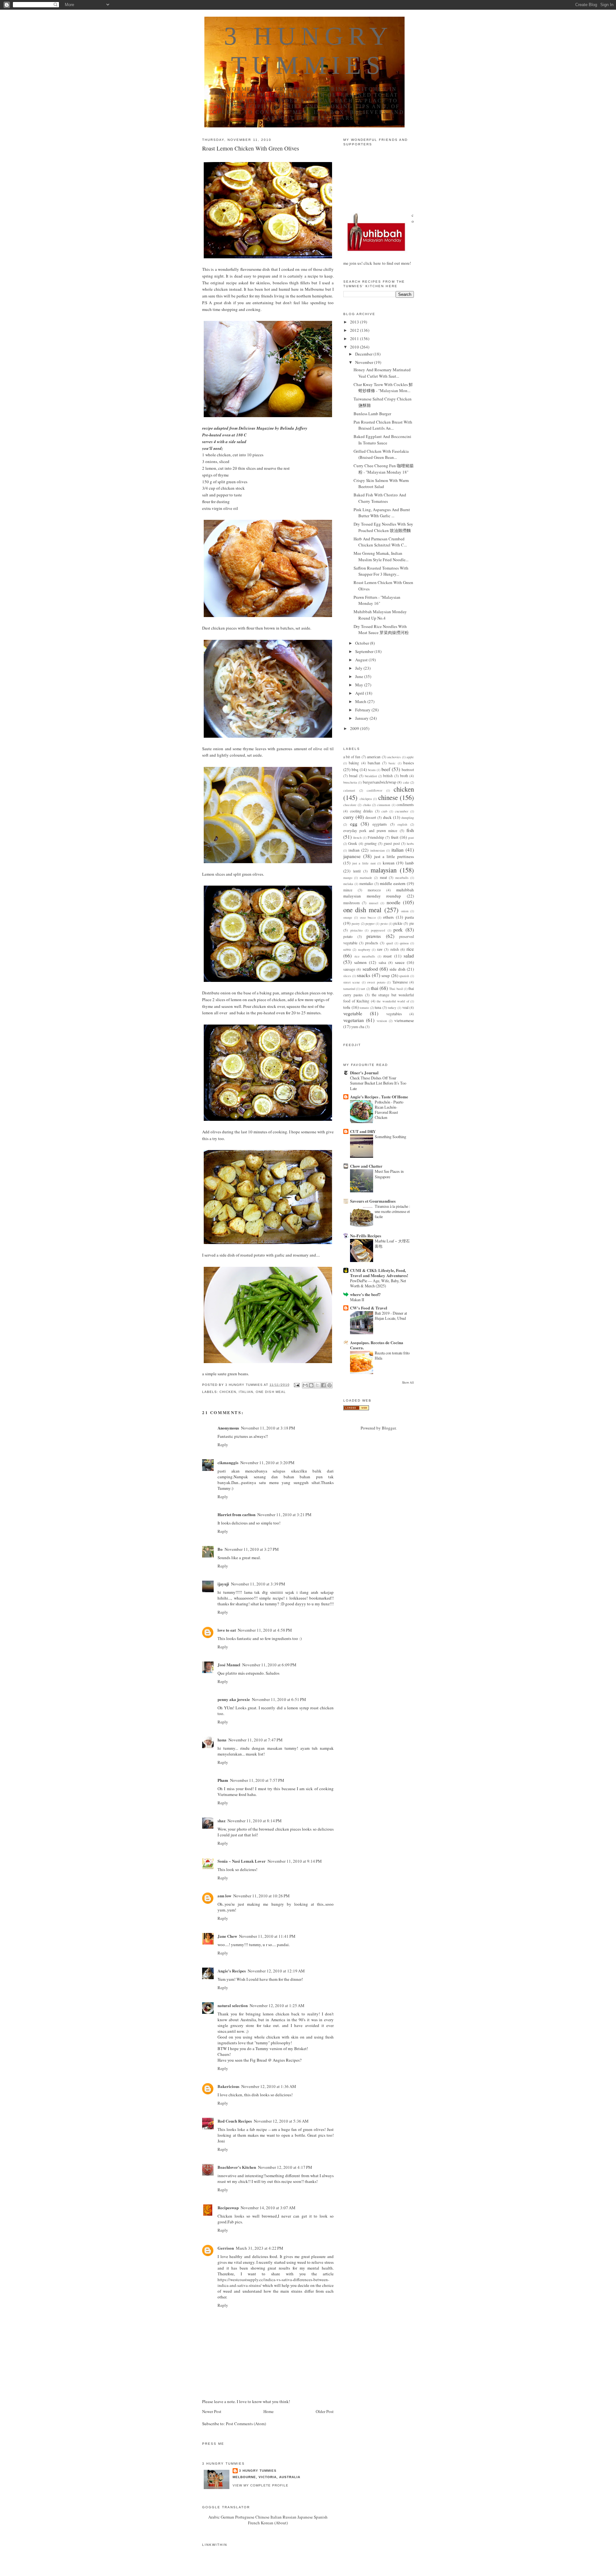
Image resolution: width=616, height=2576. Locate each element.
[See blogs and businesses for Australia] (356, 1409)
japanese (352, 856)
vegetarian (354, 1020)
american (374, 757)
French (254, 2523)
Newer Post (212, 2411)
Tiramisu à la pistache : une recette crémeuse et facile (392, 1211)
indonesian (377, 850)
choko (367, 805)
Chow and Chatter (366, 1166)
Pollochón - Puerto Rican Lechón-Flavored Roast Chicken (389, 1110)
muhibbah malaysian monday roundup (379, 893)
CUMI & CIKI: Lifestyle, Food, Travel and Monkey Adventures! (379, 1273)
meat (383, 877)
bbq (355, 769)
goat (411, 837)
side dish (397, 969)
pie (412, 923)
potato (348, 936)
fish (410, 830)
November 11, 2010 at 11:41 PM (267, 1936)
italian (246, 1392)
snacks (364, 975)
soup (386, 975)
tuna (378, 1007)
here (377, 263)
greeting (371, 843)
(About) (281, 2523)
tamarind (349, 989)
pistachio (356, 930)
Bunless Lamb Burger (372, 414)
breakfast (371, 776)
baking (354, 763)
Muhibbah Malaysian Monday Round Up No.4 (380, 615)
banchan (374, 763)
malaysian (384, 870)
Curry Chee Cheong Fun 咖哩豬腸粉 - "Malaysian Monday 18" (384, 469)
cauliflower (374, 790)
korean (389, 863)
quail (390, 943)
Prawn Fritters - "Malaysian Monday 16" (377, 600)
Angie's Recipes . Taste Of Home (379, 1097)
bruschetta (350, 782)
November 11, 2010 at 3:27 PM (252, 1549)
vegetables (394, 1014)
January (362, 718)
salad (409, 956)
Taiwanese (400, 982)
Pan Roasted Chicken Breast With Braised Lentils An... (383, 425)
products (372, 943)
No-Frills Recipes (366, 1236)
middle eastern (393, 883)
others (388, 917)
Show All (408, 1382)
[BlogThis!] (311, 1385)
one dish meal (271, 1392)
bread (353, 776)
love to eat (227, 1630)
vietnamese (404, 1020)
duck (387, 817)
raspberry (364, 949)
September (365, 651)
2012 (355, 330)
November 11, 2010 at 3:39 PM (258, 1584)
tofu (347, 1007)
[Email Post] (297, 1385)
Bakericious (228, 2086)
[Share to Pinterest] (329, 1385)
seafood (370, 969)
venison (382, 1021)
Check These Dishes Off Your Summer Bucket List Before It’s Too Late (378, 1083)
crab (384, 811)
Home (269, 2411)
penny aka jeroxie (234, 1699)
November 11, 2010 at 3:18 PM (268, 1428)
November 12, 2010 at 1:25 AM (277, 2005)
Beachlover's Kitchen (237, 2167)
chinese (388, 797)
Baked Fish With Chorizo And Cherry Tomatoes (380, 498)
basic (392, 763)
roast (388, 956)
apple (410, 757)
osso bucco (368, 917)
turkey (392, 1008)
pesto (384, 923)
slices (347, 976)
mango (348, 878)
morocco (374, 890)
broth (404, 776)
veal (405, 1007)
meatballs (402, 878)
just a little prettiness (394, 856)
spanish (404, 976)
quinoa (404, 943)
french (357, 837)
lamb (410, 863)
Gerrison (226, 2248)
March (361, 701)
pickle (398, 923)
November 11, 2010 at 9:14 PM (295, 1861)
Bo (220, 1549)
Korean (267, 2523)
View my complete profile (261, 2485)
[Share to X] (317, 1385)
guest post (392, 843)
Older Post (325, 2411)
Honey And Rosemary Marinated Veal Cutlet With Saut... (382, 373)
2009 (355, 728)
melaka (348, 884)
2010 (355, 347)
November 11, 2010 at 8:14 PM (255, 1821)
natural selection (233, 2005)
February (363, 710)
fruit (395, 837)
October (363, 643)
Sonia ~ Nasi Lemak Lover (242, 1861)
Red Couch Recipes (235, 2121)
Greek (353, 843)
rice (410, 949)
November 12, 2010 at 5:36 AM (281, 2121)
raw (380, 949)
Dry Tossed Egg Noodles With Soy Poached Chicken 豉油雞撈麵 (383, 527)
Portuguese (245, 2517)
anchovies (394, 757)
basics (409, 763)
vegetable (353, 1013)
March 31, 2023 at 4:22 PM (260, 2248)
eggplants (380, 824)
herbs (410, 844)
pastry (356, 923)
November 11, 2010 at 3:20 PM (267, 1463)
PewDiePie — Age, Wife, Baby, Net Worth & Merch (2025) (378, 1283)
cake (406, 782)
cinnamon (384, 805)
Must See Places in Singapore (389, 1174)
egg (354, 824)
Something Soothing (390, 1137)
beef (386, 769)
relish (395, 949)
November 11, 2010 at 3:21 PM (284, 1515)
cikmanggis (228, 1462)
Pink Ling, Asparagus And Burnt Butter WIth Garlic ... (382, 513)
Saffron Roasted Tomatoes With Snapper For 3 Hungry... (381, 571)
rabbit (347, 949)
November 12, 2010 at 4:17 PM (285, 2167)
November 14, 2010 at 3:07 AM (268, 2208)
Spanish (321, 2517)
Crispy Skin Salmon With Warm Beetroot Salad (381, 484)
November (365, 362)
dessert (371, 817)
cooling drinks (362, 811)
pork (398, 930)
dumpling (408, 818)
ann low (224, 1896)
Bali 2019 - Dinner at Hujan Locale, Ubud (391, 1316)
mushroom (351, 903)
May (360, 685)
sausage (349, 969)
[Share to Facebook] (323, 1385)
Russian (290, 2517)
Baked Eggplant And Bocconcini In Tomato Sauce (382, 440)
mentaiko (366, 884)
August (362, 660)
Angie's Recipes (232, 1971)
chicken (228, 1392)
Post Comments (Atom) (246, 2424)
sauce (400, 962)
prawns (374, 936)
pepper (370, 923)
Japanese (305, 2517)
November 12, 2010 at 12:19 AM (276, 1971)
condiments (405, 805)
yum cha (358, 1027)
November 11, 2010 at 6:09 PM (269, 1665)
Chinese (262, 2517)
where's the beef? (365, 1294)
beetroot (408, 770)
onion (405, 911)
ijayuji (223, 1584)
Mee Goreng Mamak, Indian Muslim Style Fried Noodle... (381, 556)
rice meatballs (365, 956)
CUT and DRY (363, 1131)
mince (348, 890)
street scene (352, 982)
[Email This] (305, 1385)
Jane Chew (227, 1936)
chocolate (350, 805)
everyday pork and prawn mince (370, 831)
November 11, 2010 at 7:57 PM (257, 1780)
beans (372, 770)
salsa (382, 962)
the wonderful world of (393, 1001)
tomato (364, 1008)
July (359, 668)
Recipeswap (228, 2207)
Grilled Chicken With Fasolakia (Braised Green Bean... (381, 454)
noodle (394, 902)
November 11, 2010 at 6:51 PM (279, 1699)
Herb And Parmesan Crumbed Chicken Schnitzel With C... (380, 542)
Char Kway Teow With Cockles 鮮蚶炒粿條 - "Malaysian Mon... (383, 388)
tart (363, 989)
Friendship (376, 837)
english (402, 824)
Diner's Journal (364, 1073)
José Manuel (229, 1665)
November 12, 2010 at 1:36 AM (269, 2086)
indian (354, 850)
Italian (276, 2517)
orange (348, 917)
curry (349, 817)
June (360, 676)
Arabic (214, 2517)
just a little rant (364, 863)
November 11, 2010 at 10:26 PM (261, 1896)
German (227, 2517)
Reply (223, 1445)
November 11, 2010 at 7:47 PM (256, 1740)
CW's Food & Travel (369, 1308)
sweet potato (376, 982)
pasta (409, 917)
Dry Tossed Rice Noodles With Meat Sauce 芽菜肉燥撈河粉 (381, 630)
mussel (374, 903)
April (360, 693)
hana (222, 1740)
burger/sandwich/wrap (380, 782)
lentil (357, 871)
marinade (366, 878)
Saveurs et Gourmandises (373, 1201)
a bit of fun (352, 757)
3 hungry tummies (258, 2471)
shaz (222, 1820)
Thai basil (396, 989)
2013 (355, 322)
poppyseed (378, 930)
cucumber (402, 811)
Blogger (389, 1428)
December (364, 354)
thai (375, 988)
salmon (360, 962)
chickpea (366, 799)
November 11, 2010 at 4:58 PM (265, 1630)
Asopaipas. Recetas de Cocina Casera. (377, 1345)
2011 (355, 339)
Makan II (357, 1300)
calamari (349, 790)
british (388, 776)
